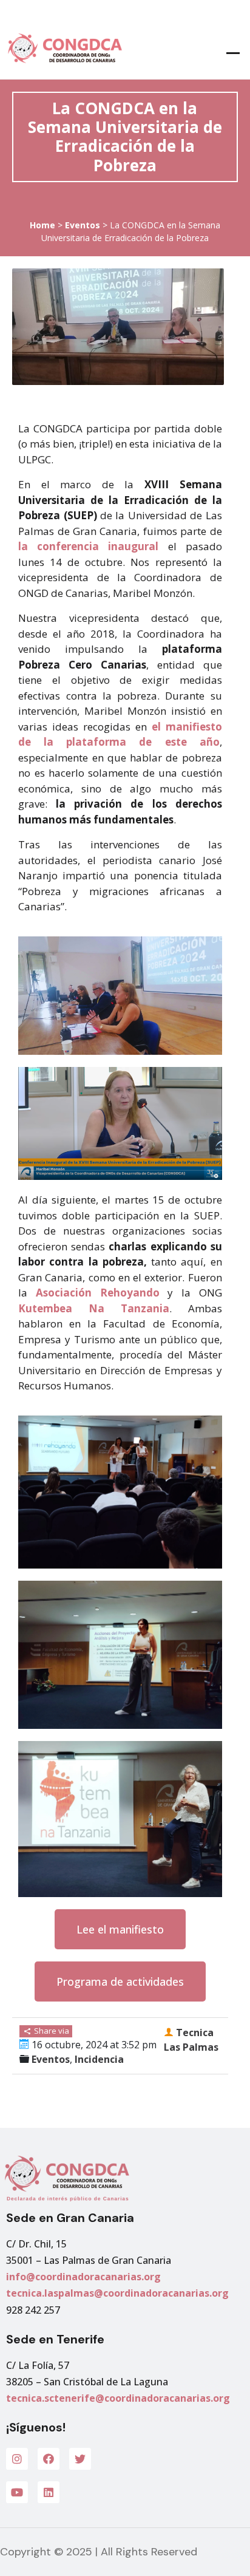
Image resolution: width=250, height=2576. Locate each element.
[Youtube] (17, 2492)
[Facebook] (49, 2459)
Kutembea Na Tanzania (94, 1308)
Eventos (83, 225)
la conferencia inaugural (88, 546)
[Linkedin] (49, 2492)
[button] (120, 1929)
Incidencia (99, 2059)
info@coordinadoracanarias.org (83, 2277)
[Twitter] (80, 2459)
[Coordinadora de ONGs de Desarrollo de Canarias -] (62, 48)
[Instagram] (17, 2459)
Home (42, 225)
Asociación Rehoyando (98, 1293)
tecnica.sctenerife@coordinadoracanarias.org (118, 2398)
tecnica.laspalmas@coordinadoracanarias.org (117, 2293)
